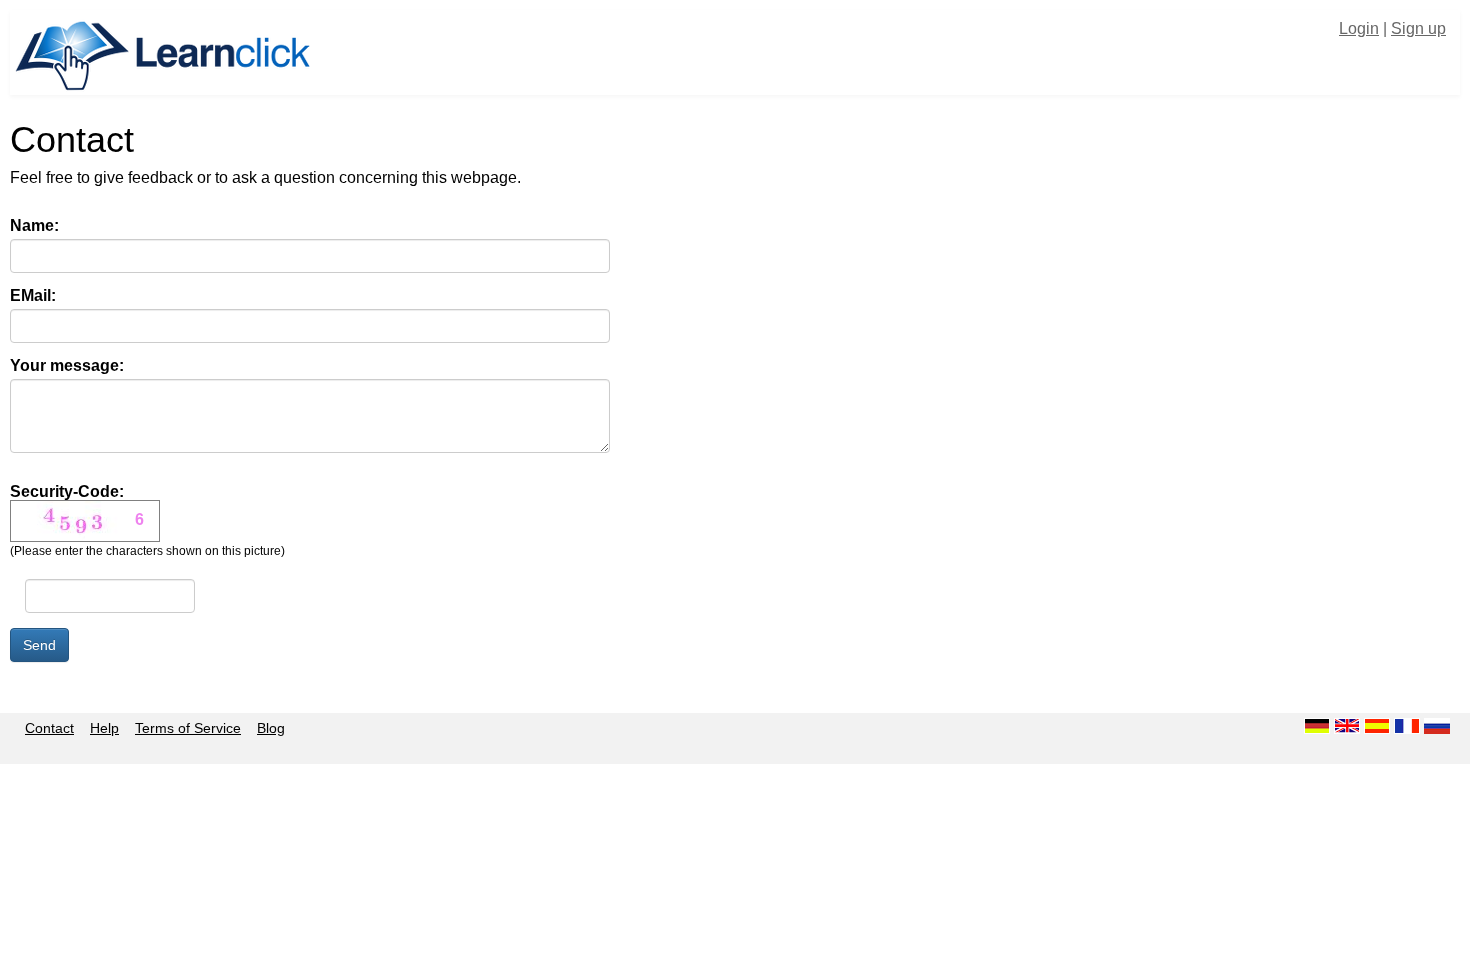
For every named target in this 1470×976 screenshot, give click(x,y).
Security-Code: (147, 521)
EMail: (33, 296)
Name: (34, 226)
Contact (49, 728)
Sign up (1418, 28)
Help (104, 728)
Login (1359, 28)
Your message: (67, 366)
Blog (271, 728)
